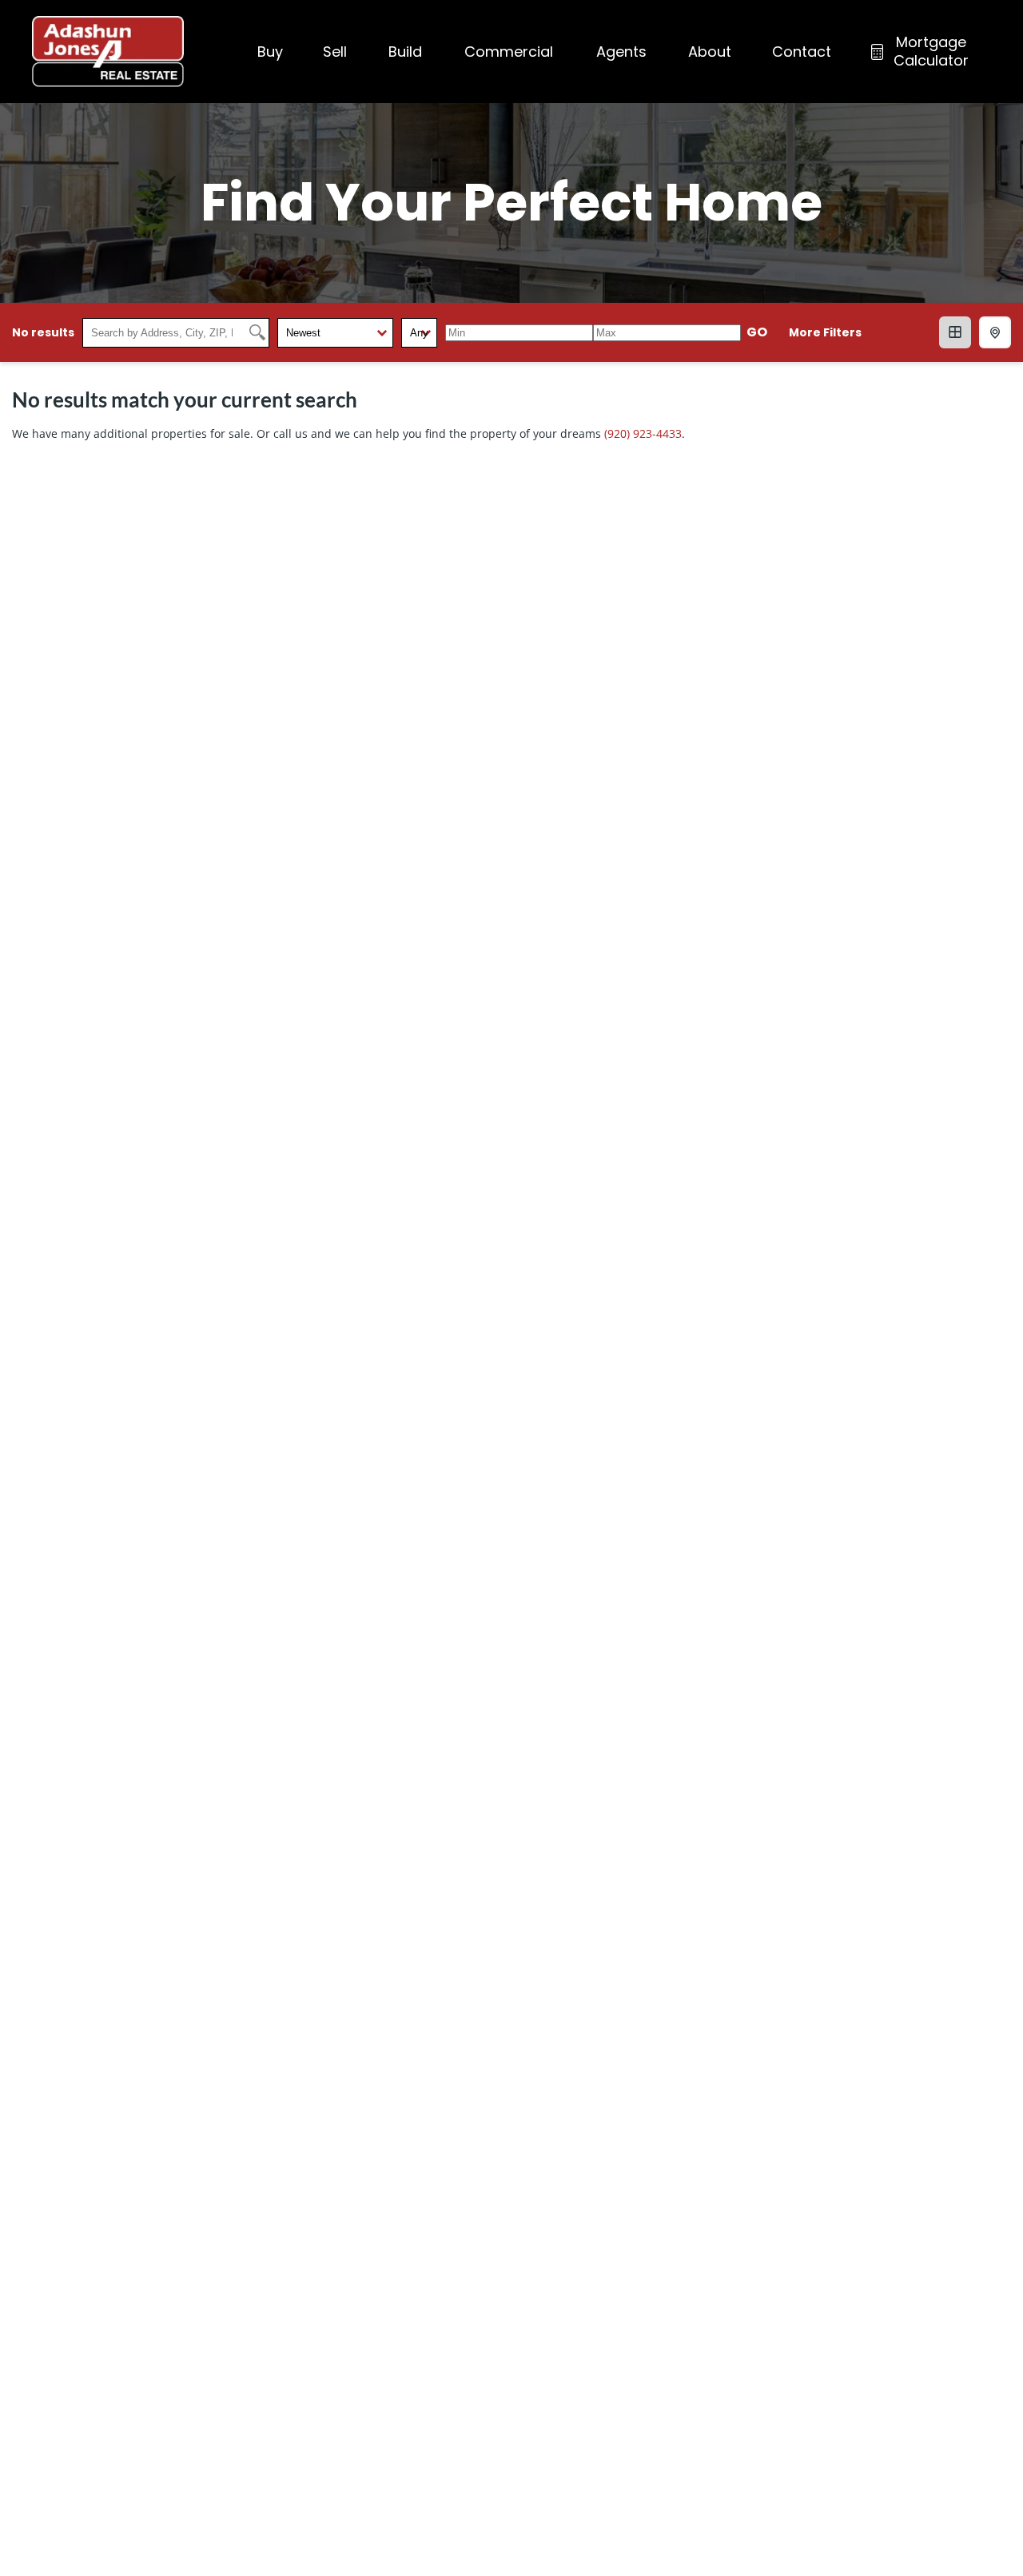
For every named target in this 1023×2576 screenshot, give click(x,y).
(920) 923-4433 (643, 433)
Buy (270, 52)
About (710, 52)
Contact (802, 52)
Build (405, 52)
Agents (621, 52)
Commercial (509, 52)
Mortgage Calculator (931, 51)
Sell (335, 52)
